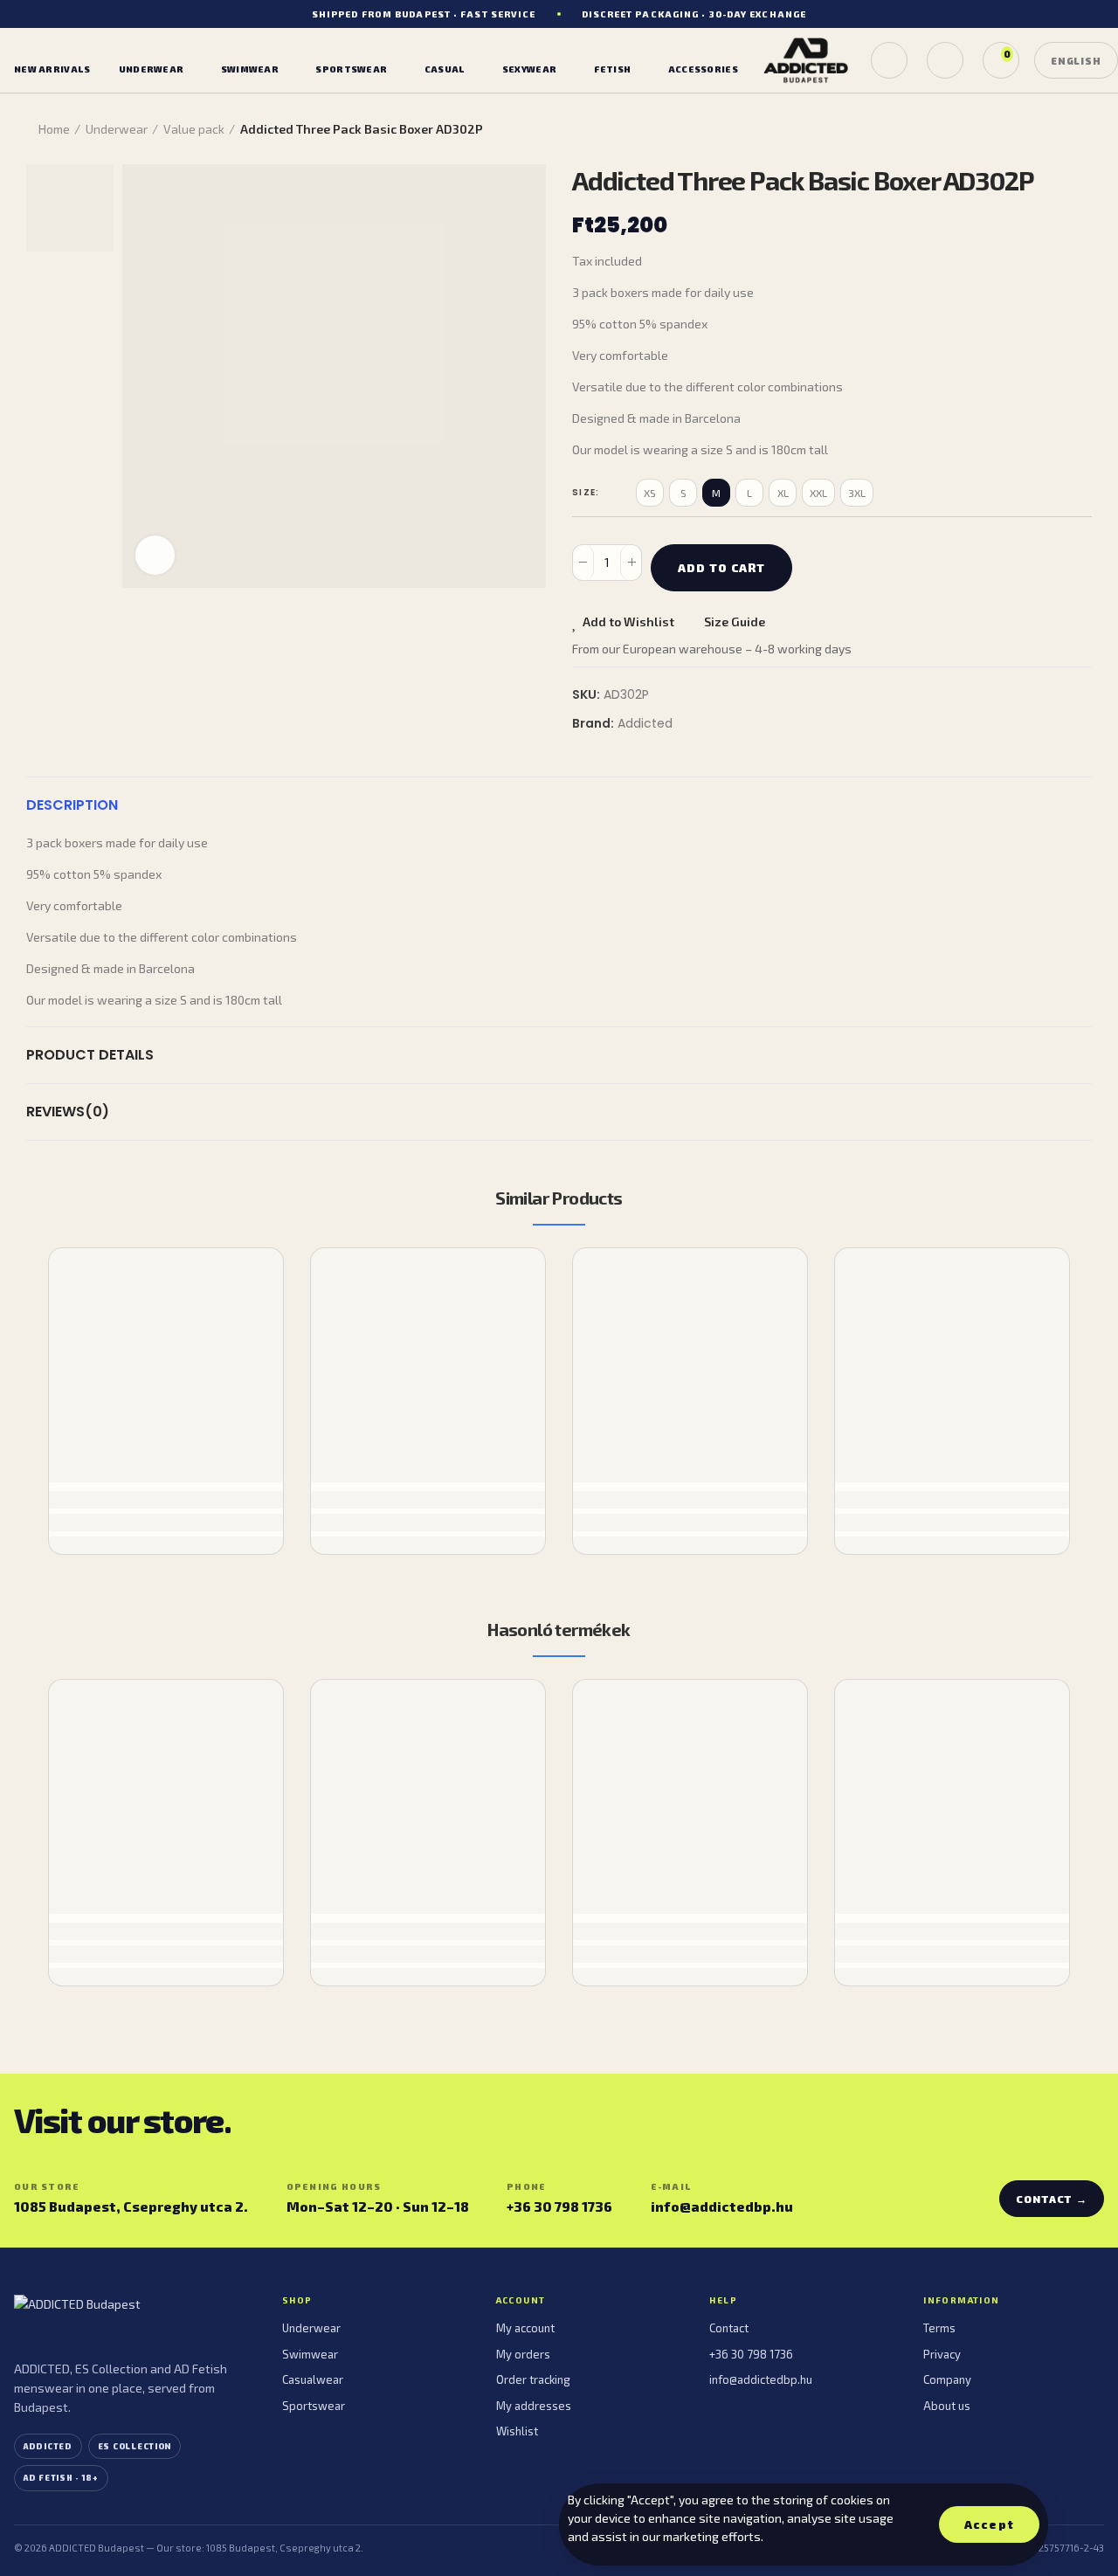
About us (947, 2406)
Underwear (311, 2328)
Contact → (1052, 2199)
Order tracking (533, 2379)
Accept (989, 2524)
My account (525, 2328)
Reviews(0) (68, 1112)
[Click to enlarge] (155, 555)
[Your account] (945, 60)
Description (72, 805)
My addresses (534, 2406)
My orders (523, 2354)
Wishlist (517, 2431)
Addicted (645, 723)
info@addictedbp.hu (722, 2207)
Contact (729, 2328)
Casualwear (313, 2379)
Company (947, 2379)
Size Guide (735, 622)
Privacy (942, 2354)
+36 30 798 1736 (559, 2207)
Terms (939, 2328)
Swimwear (310, 2354)
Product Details (90, 1055)
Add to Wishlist (628, 622)
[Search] (889, 60)
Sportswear (314, 2406)
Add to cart (721, 568)
